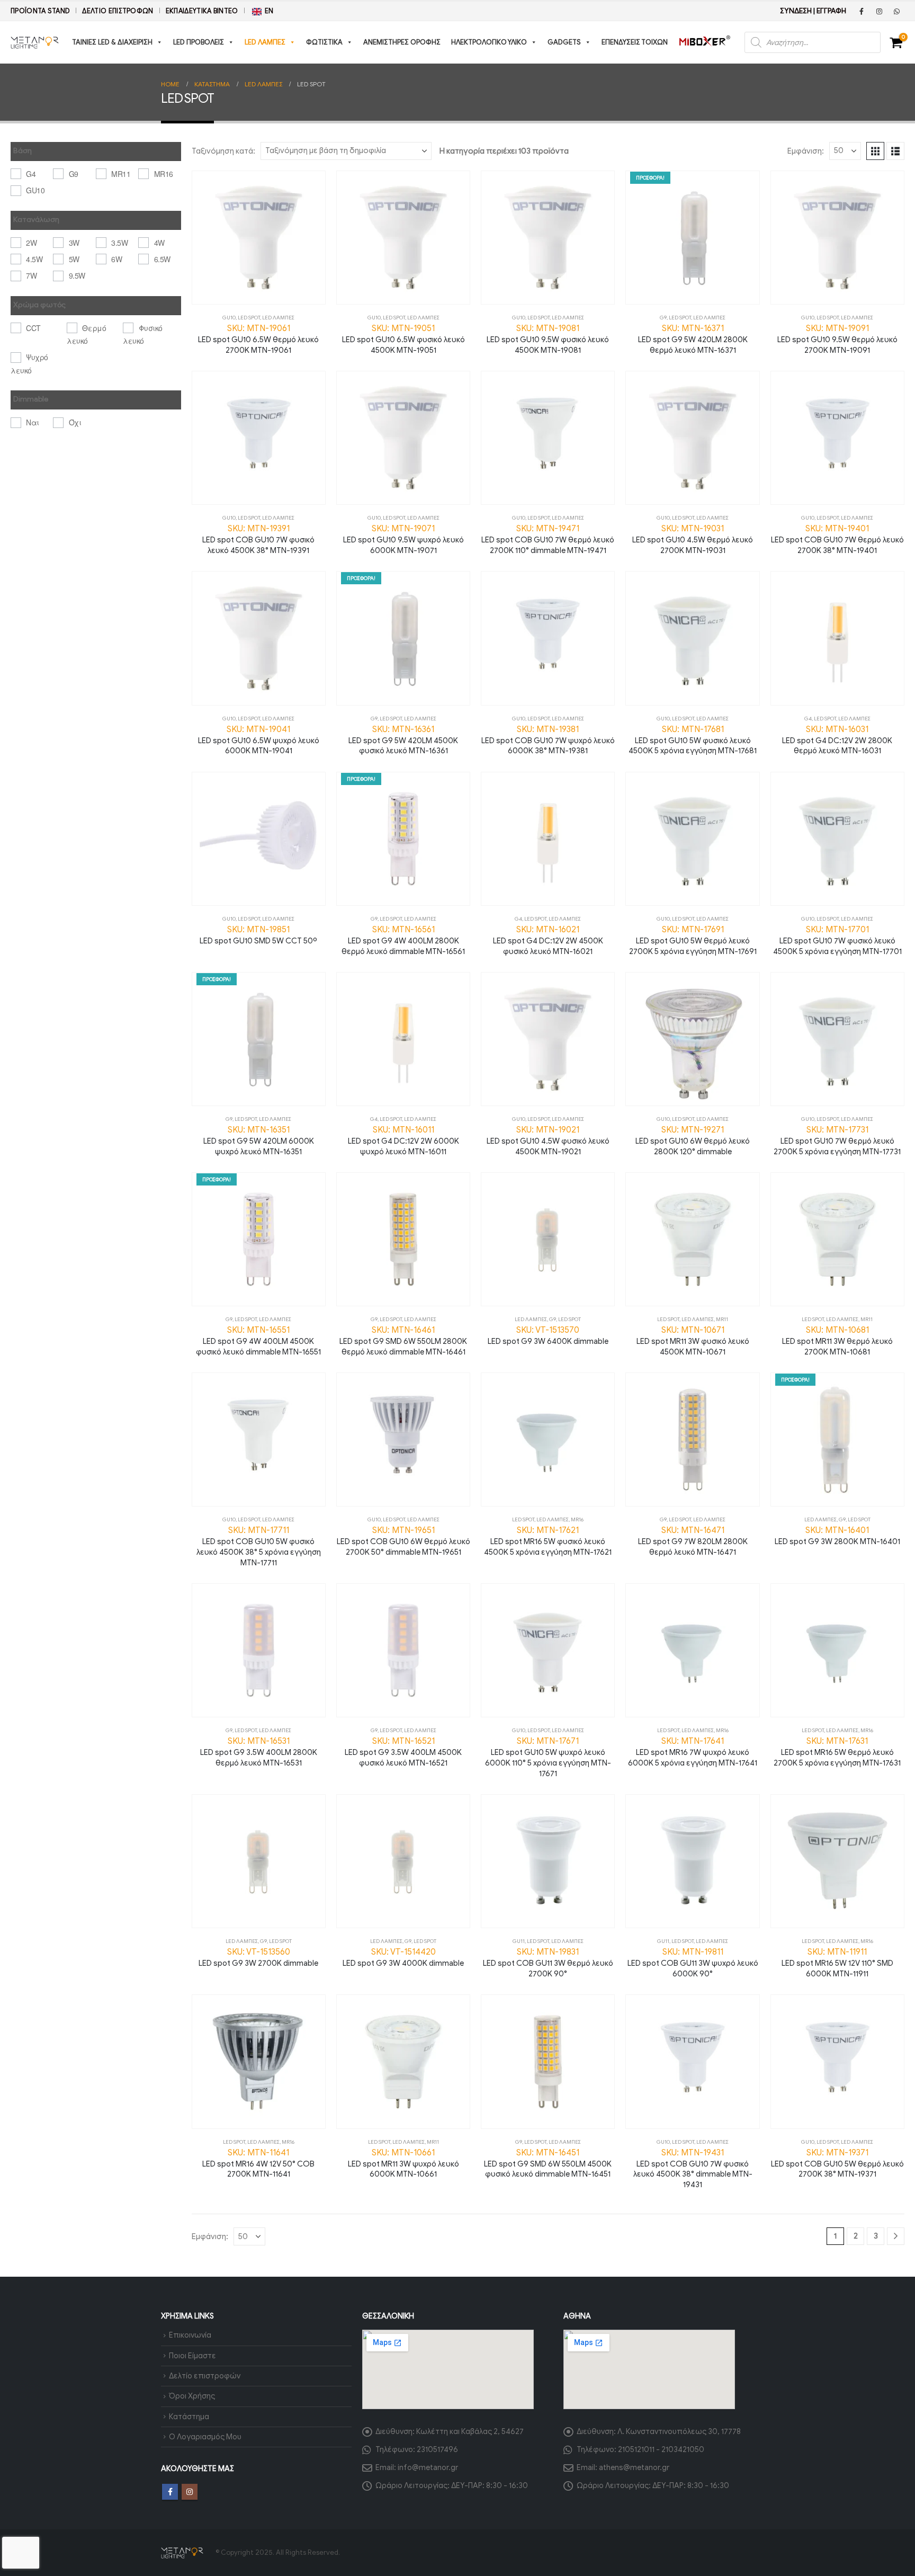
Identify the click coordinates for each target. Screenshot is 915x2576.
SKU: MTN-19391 (258, 539)
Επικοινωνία (190, 2335)
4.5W (34, 259)
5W (74, 259)
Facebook (170, 2492)
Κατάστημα (189, 2417)
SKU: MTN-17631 (837, 1752)
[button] (875, 151)
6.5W (162, 259)
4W (159, 243)
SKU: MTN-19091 (837, 339)
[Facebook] (862, 11)
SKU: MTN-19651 (403, 1541)
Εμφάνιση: (806, 151)
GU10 (229, 318)
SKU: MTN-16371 (693, 339)
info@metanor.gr (428, 2467)
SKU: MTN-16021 (548, 940)
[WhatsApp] (896, 11)
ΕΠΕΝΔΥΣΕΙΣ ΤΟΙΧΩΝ (635, 42)
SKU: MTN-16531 (259, 1752)
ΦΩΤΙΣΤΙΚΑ (324, 42)
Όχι (75, 422)
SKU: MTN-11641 (258, 2163)
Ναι (33, 422)
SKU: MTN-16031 (837, 740)
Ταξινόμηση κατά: (223, 151)
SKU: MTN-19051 (403, 339)
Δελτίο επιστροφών (118, 11)
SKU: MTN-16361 (403, 740)
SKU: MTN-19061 (258, 339)
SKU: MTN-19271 (693, 1140)
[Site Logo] (35, 43)
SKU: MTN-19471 (548, 539)
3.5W (119, 243)
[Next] (896, 2236)
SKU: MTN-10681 (837, 1341)
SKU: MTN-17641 (693, 1752)
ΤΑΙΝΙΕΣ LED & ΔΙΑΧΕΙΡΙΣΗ (112, 42)
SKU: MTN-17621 (548, 1541)
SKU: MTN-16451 (548, 2163)
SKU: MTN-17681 (693, 740)
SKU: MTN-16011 (403, 1140)
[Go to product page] (259, 238)
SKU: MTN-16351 (259, 1140)
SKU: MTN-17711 (259, 1546)
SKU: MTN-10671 (693, 1341)
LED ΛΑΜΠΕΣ (265, 42)
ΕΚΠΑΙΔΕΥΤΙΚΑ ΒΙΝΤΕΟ (202, 11)
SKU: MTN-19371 (837, 2163)
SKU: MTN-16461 (403, 1341)
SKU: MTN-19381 (548, 740)
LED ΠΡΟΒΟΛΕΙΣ (199, 42)
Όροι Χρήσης (192, 2396)
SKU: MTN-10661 (403, 2163)
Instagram (190, 2492)
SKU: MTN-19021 (548, 1140)
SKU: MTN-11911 (837, 1963)
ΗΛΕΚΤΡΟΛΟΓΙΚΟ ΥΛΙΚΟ (489, 42)
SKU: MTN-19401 (837, 539)
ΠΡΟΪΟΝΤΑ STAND (40, 11)
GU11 (519, 1941)
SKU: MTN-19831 (548, 1963)
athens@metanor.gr (634, 2467)
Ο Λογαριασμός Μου (205, 2437)
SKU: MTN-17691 (693, 940)
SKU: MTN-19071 (403, 539)
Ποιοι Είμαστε (192, 2356)
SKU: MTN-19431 (693, 2169)
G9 (663, 318)
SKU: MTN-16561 (403, 940)
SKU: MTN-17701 (837, 940)
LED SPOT (249, 318)
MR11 (722, 1319)
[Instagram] (879, 11)
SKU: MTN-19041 (259, 740)
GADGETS (564, 42)
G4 (808, 719)
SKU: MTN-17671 (548, 1757)
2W (31, 243)
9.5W (77, 275)
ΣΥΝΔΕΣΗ (796, 11)
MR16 (577, 1519)
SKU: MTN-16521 (403, 1752)
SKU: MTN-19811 (693, 1963)
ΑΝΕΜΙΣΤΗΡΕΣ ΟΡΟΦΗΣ (402, 42)
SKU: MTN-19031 (693, 539)
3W (74, 243)
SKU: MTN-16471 (693, 1541)
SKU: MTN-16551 (258, 1341)
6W (116, 259)
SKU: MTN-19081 (548, 339)
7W (31, 275)
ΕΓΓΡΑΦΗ (831, 11)
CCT (33, 328)
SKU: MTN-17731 (837, 1140)
